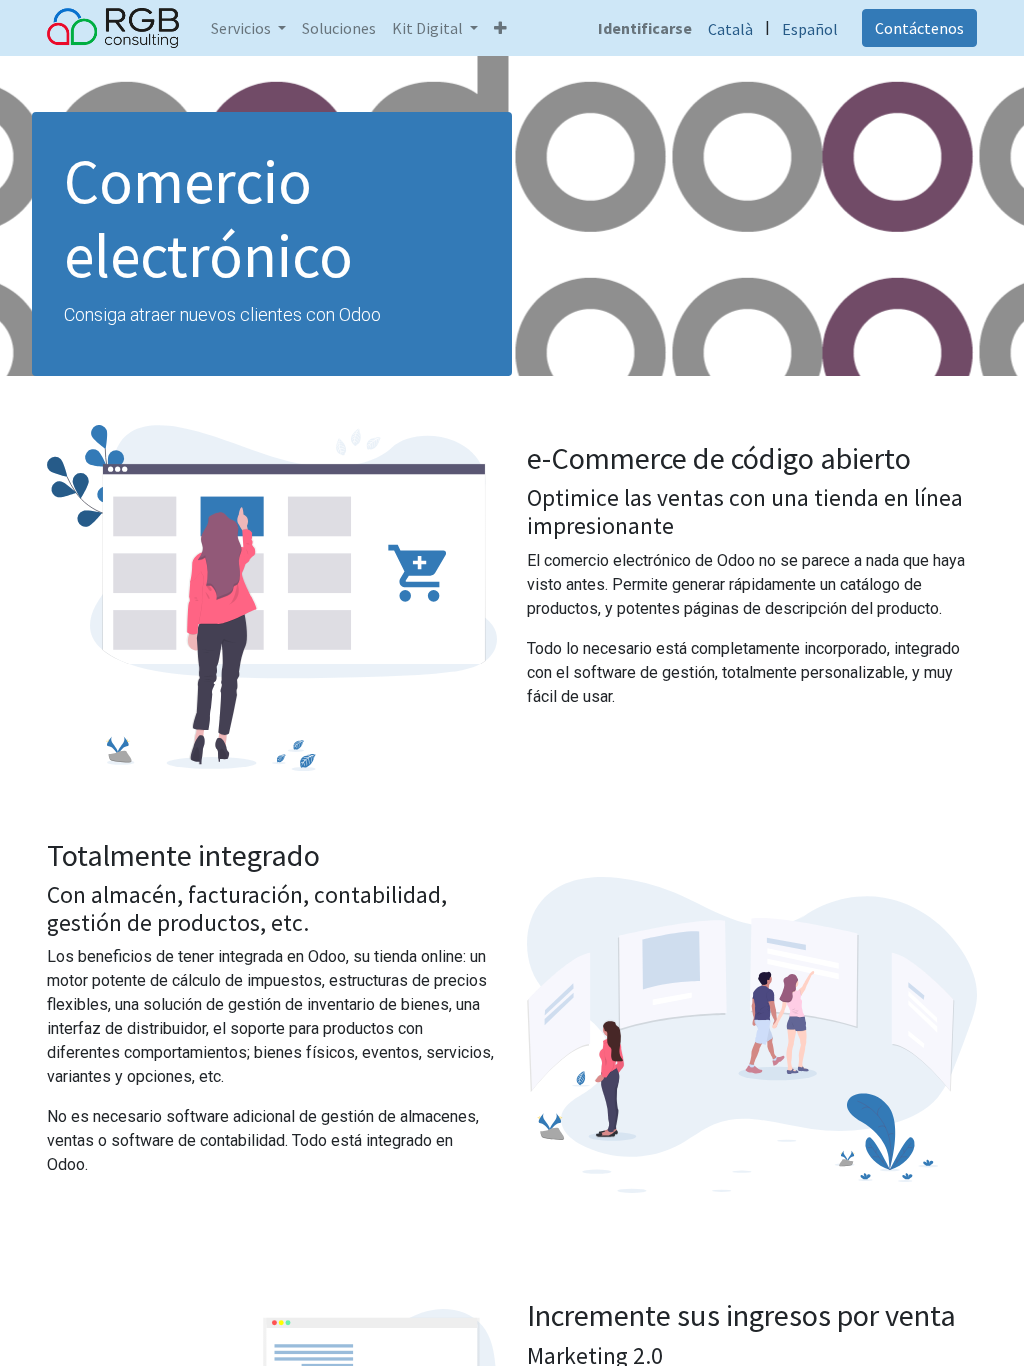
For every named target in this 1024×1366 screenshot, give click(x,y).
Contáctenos (919, 28)
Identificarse (645, 28)
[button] (500, 28)
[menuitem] (339, 28)
